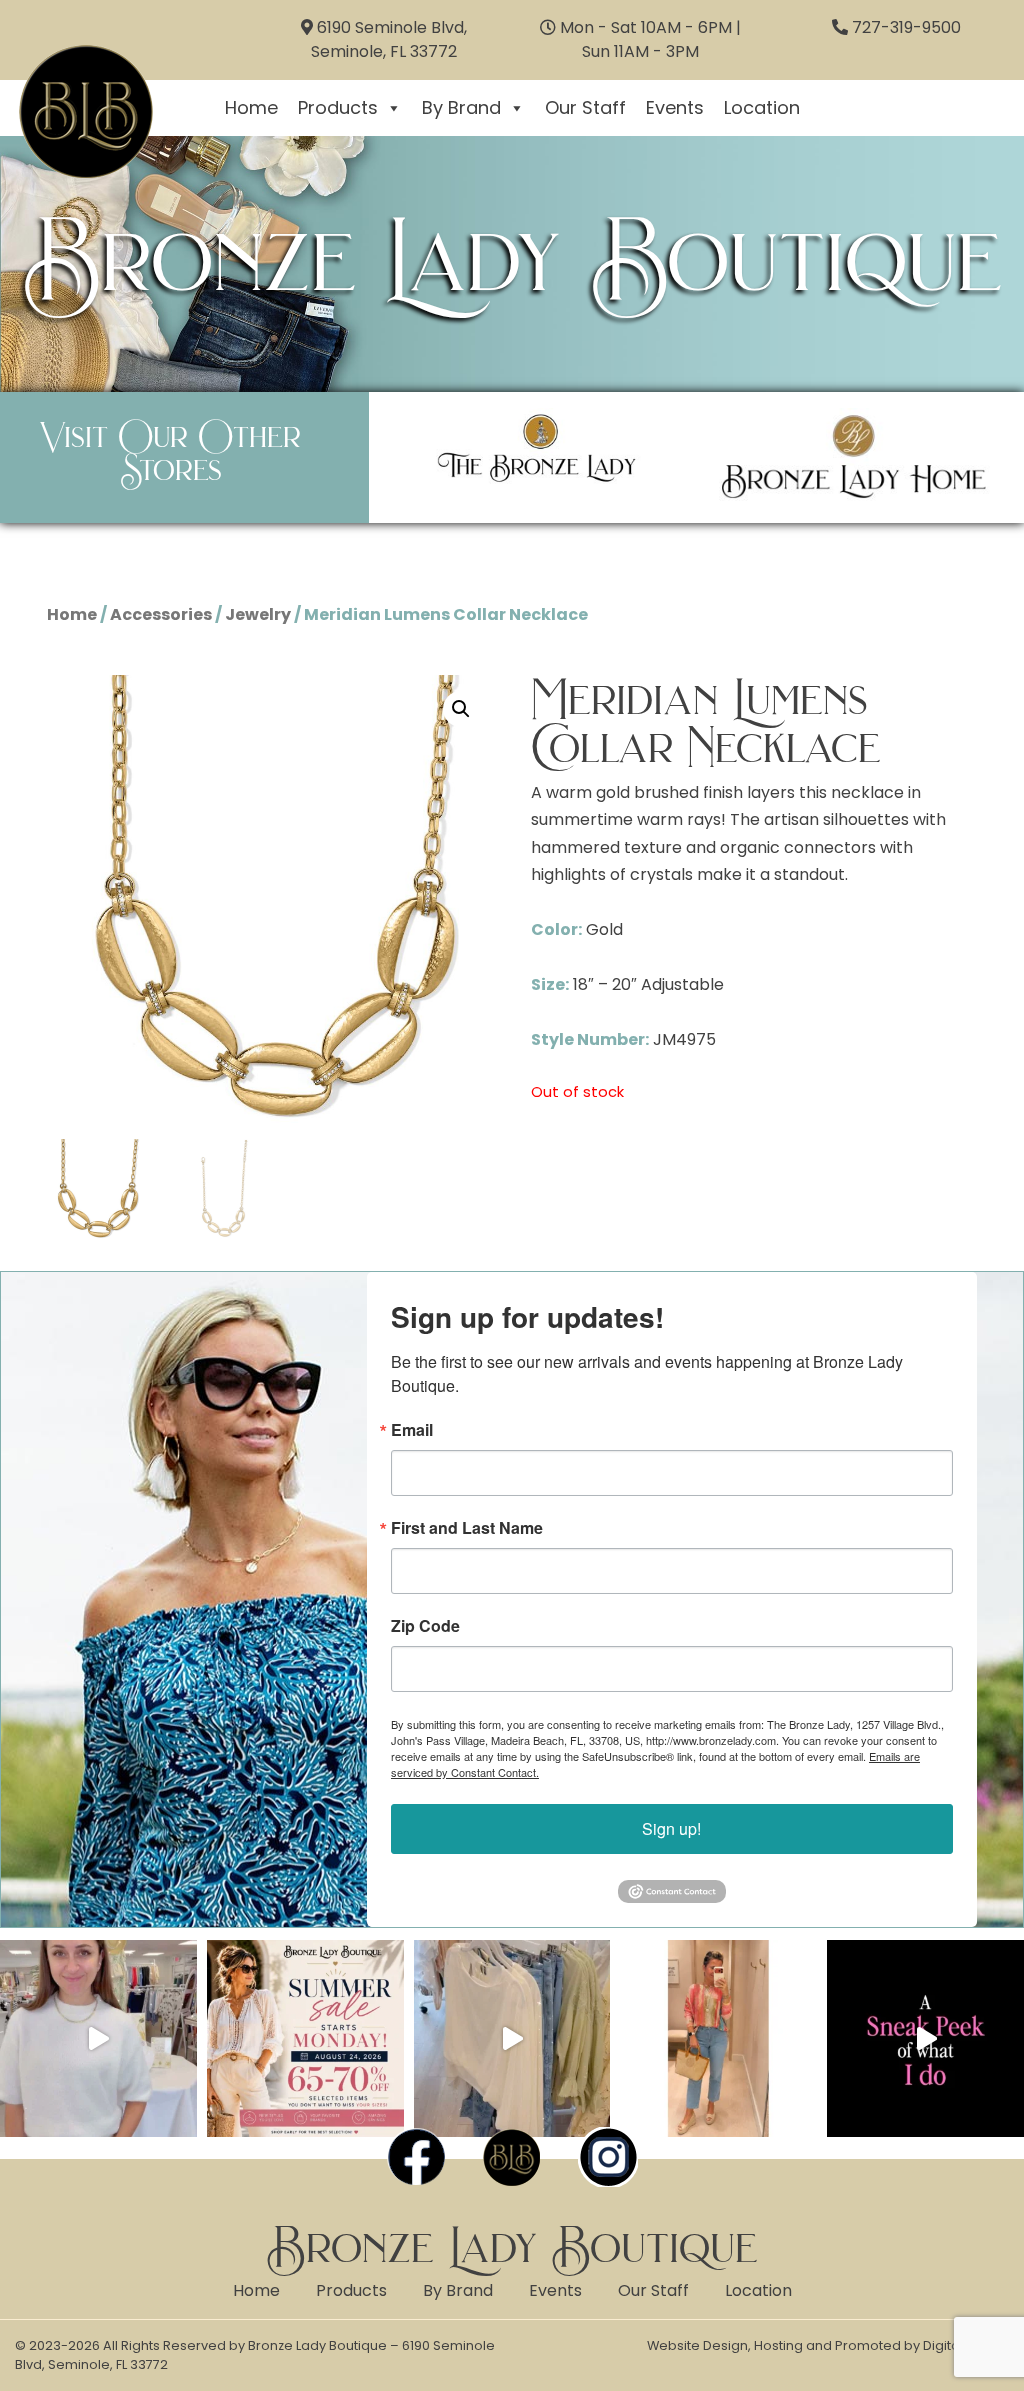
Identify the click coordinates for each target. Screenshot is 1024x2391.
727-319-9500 (906, 27)
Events (675, 107)
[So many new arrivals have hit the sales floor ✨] (512, 2038)
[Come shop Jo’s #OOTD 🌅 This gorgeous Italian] (718, 2038)
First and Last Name (467, 1528)
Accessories (161, 614)
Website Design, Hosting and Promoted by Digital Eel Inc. (828, 2345)
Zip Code (425, 1626)
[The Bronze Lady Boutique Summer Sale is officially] (305, 2038)
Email (412, 1430)
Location (762, 107)
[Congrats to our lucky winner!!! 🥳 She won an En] (98, 2038)
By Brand (461, 107)
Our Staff (585, 107)
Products (338, 107)
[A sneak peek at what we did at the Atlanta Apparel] (925, 2038)
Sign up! (671, 1828)
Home (251, 107)
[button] (461, 709)
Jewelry (258, 614)
